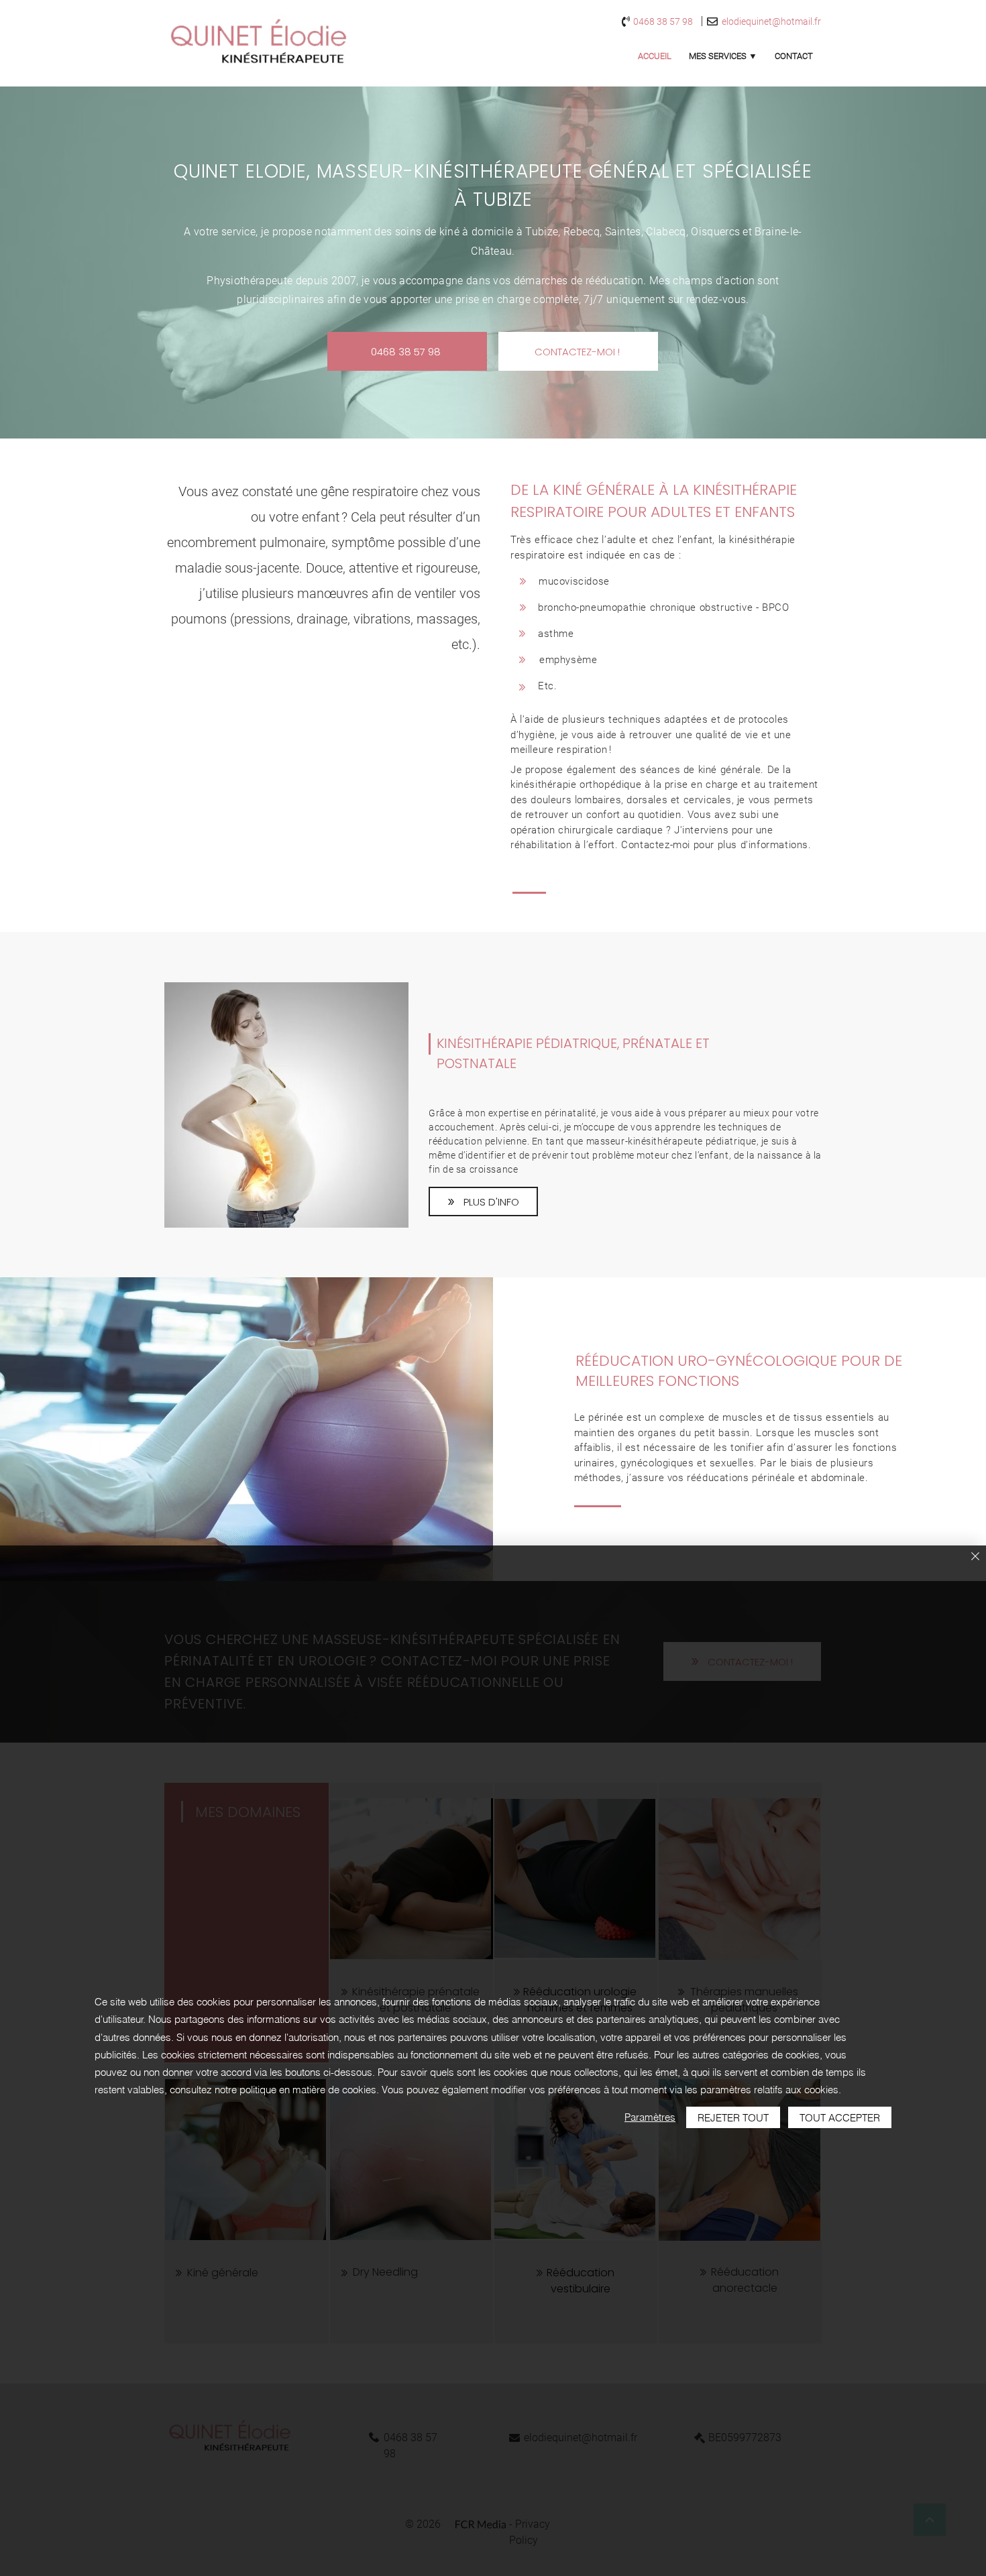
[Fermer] (975, 1557)
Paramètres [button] (650, 2117)
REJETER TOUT (733, 2118)
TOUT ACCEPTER (840, 2118)
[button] (723, 56)
